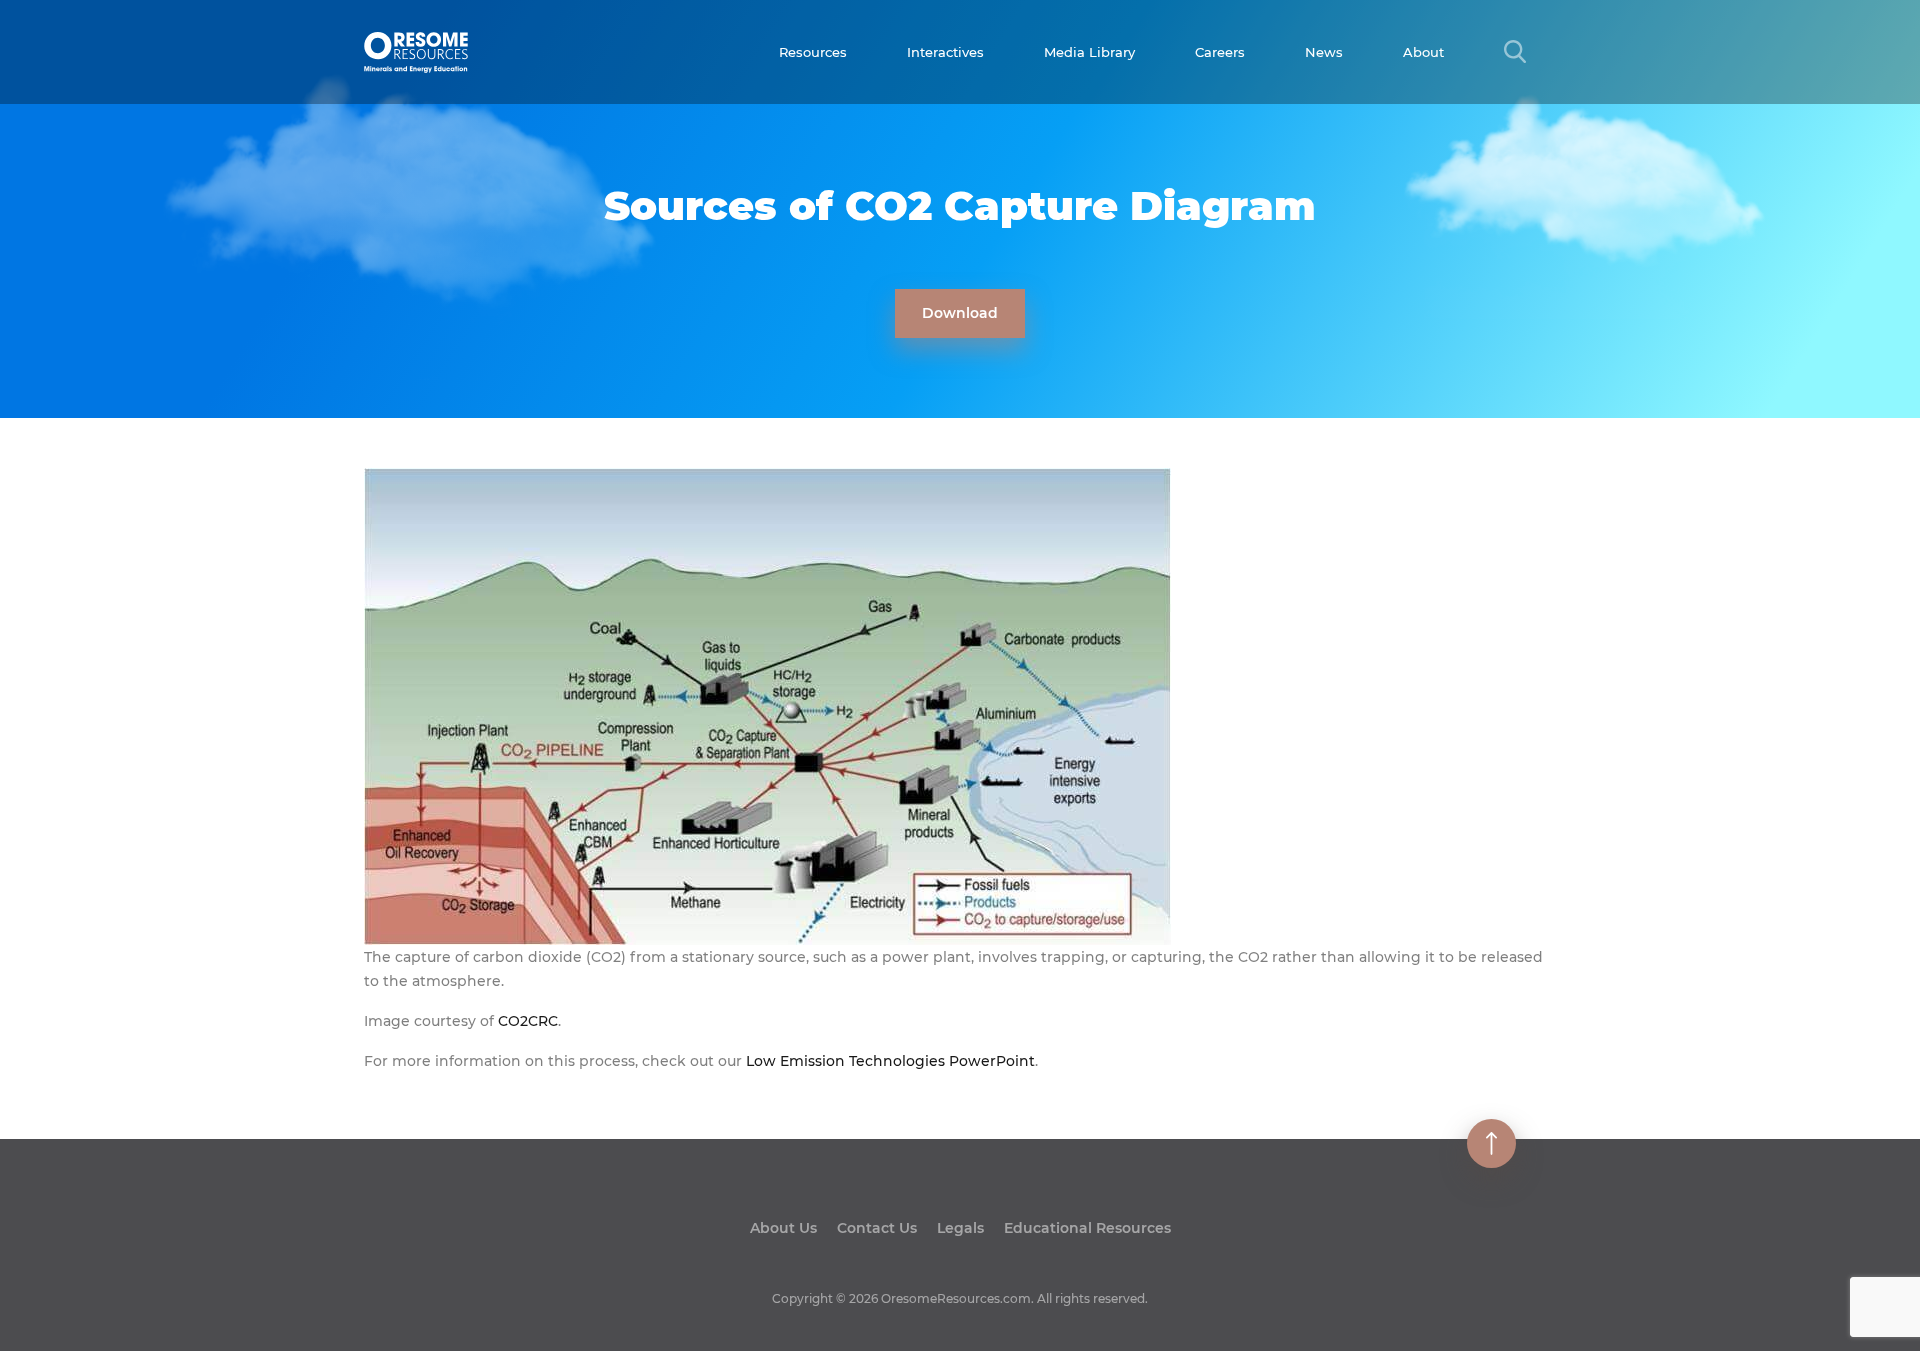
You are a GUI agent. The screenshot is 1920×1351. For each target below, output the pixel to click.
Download (960, 313)
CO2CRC (528, 1021)
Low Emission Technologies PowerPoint (890, 1061)
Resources (813, 52)
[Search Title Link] (1515, 51)
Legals (960, 1228)
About (1423, 52)
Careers (1220, 52)
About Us (783, 1228)
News (1324, 52)
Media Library (1089, 52)
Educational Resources (1087, 1228)
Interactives (945, 52)
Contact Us (877, 1228)
